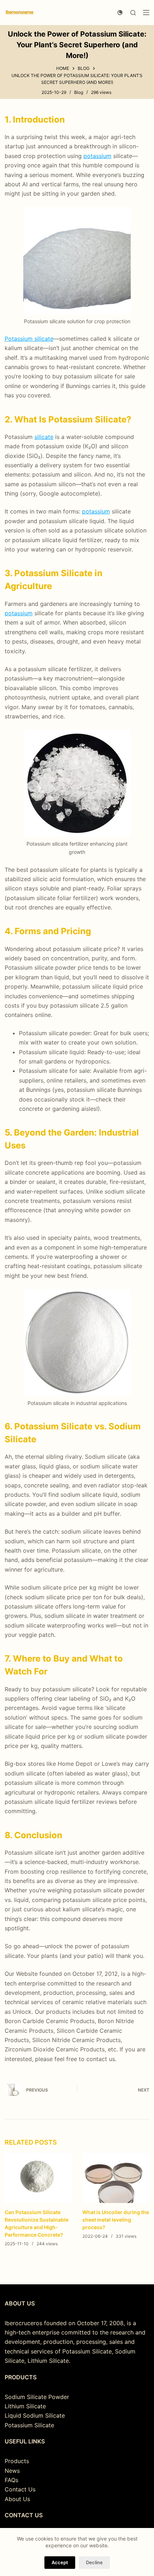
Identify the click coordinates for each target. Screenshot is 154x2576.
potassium (97, 156)
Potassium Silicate (29, 2425)
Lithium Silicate (25, 2406)
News (12, 2471)
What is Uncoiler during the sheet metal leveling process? (116, 2220)
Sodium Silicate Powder (37, 2397)
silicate (44, 437)
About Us (17, 2499)
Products (17, 2461)
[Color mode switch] (120, 13)
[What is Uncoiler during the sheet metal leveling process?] (116, 2178)
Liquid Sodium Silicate (35, 2415)
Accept (60, 2562)
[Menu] (146, 13)
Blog (79, 92)
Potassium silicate (29, 339)
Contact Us (20, 2489)
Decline (94, 2562)
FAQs (11, 2480)
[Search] (133, 13)
